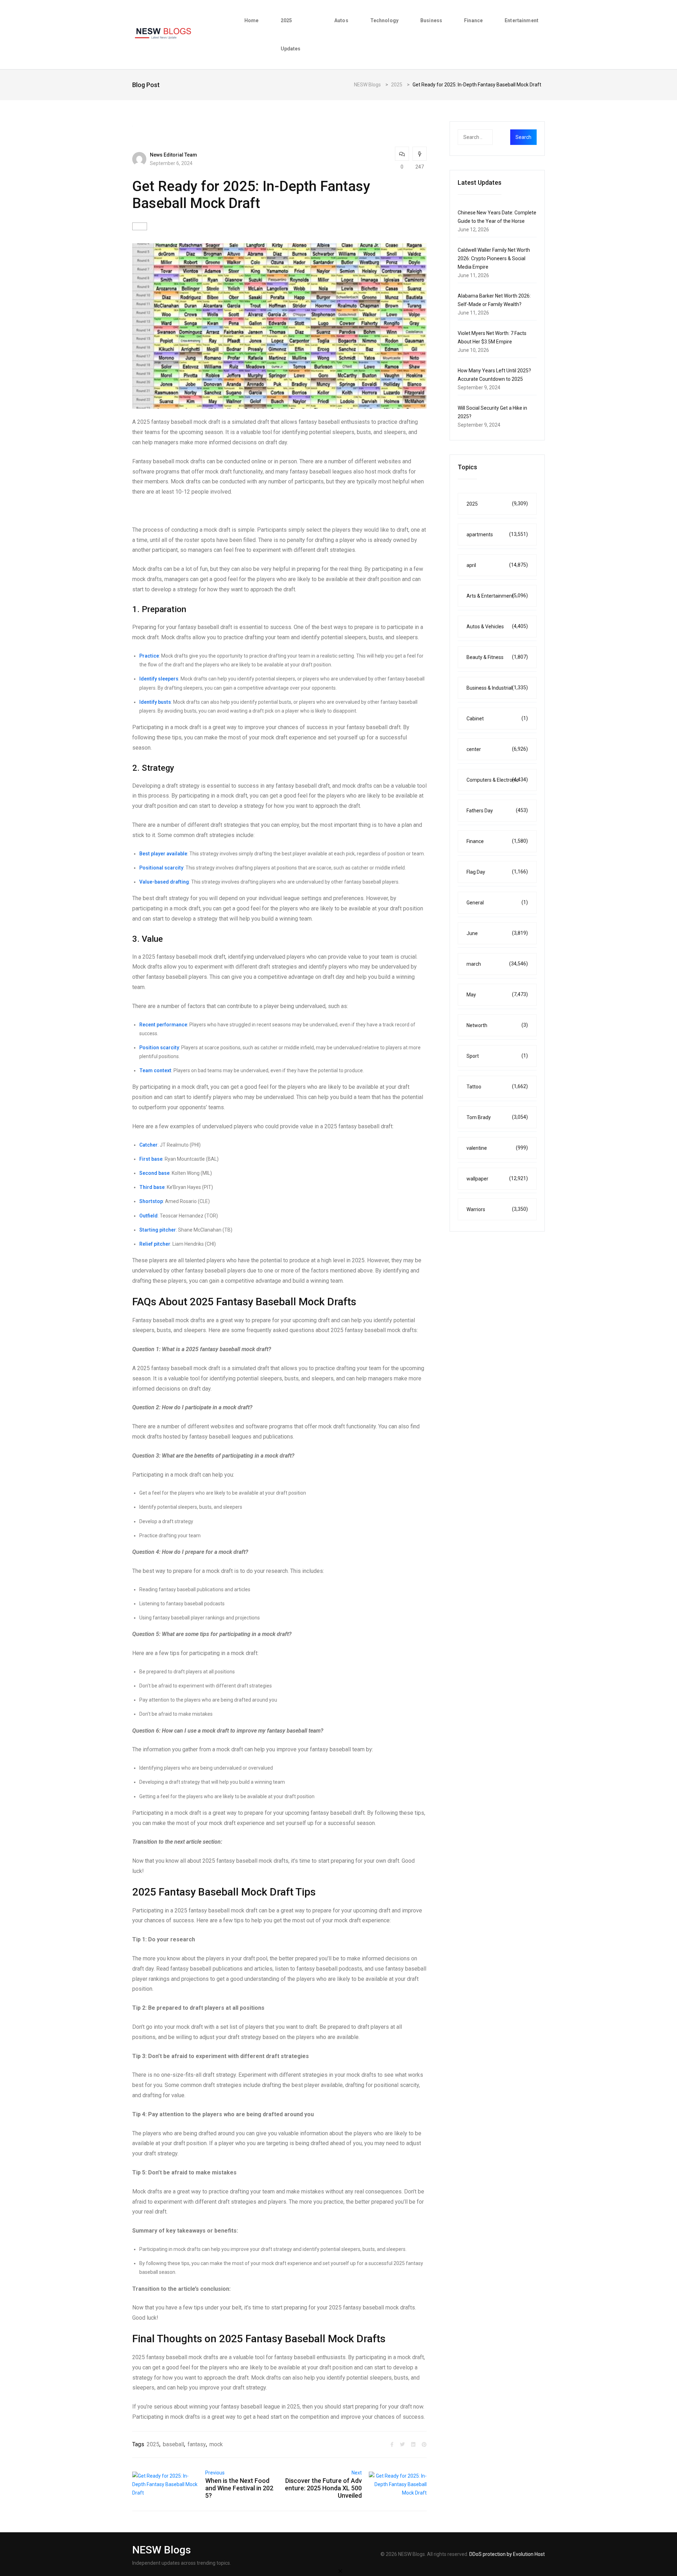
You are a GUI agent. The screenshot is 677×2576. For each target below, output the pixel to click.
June (497, 933)
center (497, 749)
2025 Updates (291, 35)
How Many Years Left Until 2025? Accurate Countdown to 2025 (494, 375)
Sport (497, 1056)
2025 (153, 2444)
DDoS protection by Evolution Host (507, 2554)
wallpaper (497, 1179)
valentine (497, 1148)
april (497, 565)
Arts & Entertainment (497, 596)
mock (216, 2444)
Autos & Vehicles (497, 626)
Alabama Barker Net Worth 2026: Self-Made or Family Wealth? (494, 300)
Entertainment (522, 20)
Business (431, 20)
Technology (384, 20)
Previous (215, 2473)
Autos (341, 20)
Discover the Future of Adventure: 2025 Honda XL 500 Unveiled (323, 2488)
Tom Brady (497, 1117)
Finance (473, 20)
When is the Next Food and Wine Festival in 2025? (239, 2488)
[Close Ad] (340, 2571)
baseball (173, 2444)
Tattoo (497, 1086)
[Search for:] (489, 137)
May (497, 994)
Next (357, 2473)
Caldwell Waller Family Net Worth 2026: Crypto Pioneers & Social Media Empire (494, 258)
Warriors (497, 1209)
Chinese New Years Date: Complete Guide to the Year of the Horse (497, 217)
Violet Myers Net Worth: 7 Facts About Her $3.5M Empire (492, 337)
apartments (497, 534)
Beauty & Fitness (497, 657)
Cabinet (497, 718)
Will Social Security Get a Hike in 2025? (492, 412)
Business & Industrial (497, 688)
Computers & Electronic (497, 780)
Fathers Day (497, 810)
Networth (497, 1025)
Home (252, 20)
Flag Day (497, 872)
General (497, 902)
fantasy (197, 2444)
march (497, 964)
